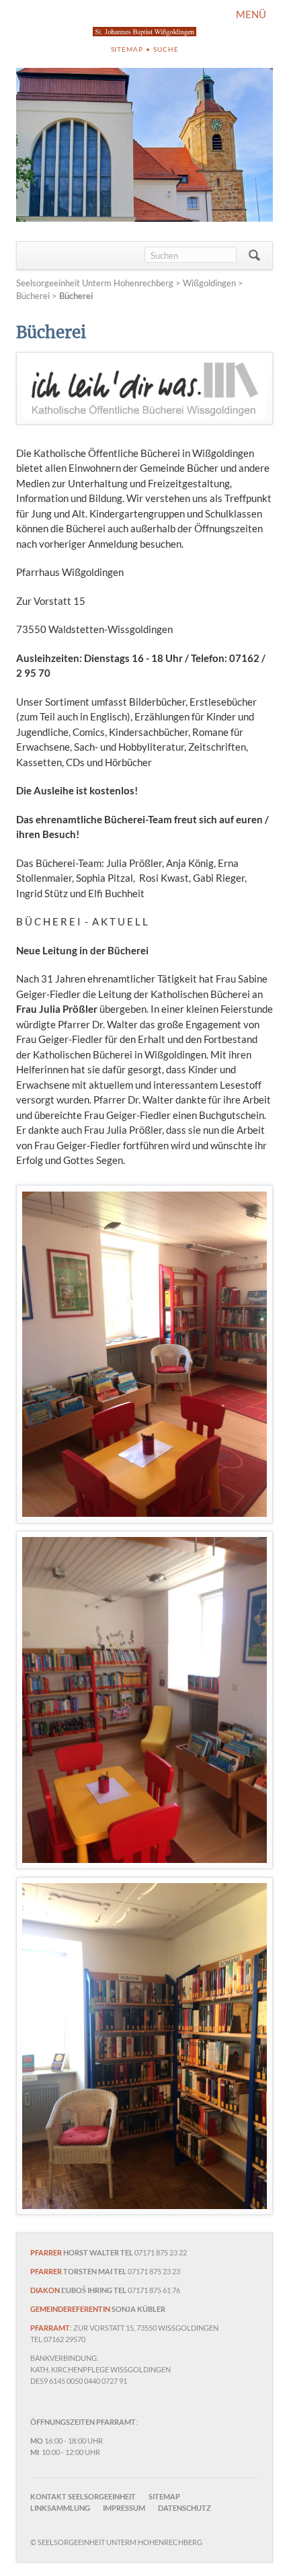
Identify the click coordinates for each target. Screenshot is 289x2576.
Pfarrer (46, 2252)
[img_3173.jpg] (144, 1355)
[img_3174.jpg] (144, 1700)
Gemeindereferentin (70, 2309)
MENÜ (251, 14)
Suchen (254, 255)
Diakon (45, 2290)
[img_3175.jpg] (144, 2046)
